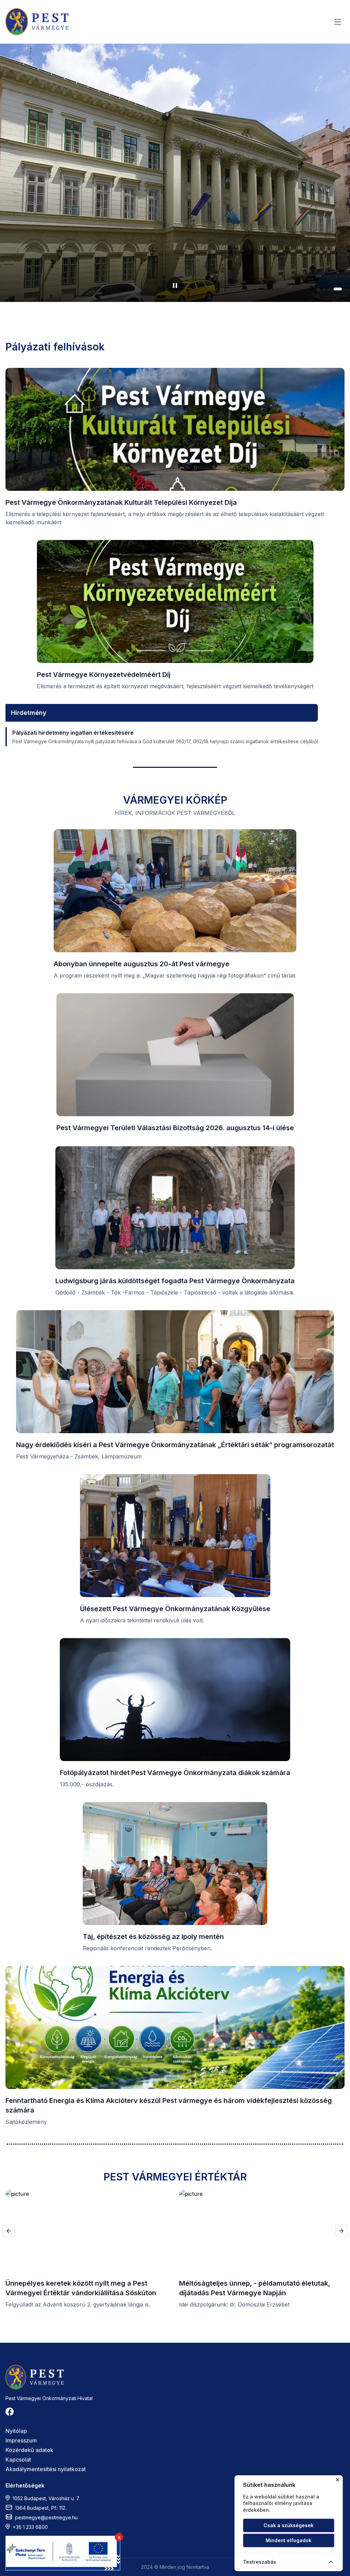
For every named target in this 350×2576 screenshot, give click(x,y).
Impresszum (21, 2440)
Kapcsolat (18, 2460)
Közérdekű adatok (29, 2450)
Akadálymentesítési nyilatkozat (46, 2469)
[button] (321, 289)
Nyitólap (16, 2431)
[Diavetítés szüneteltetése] (175, 286)
